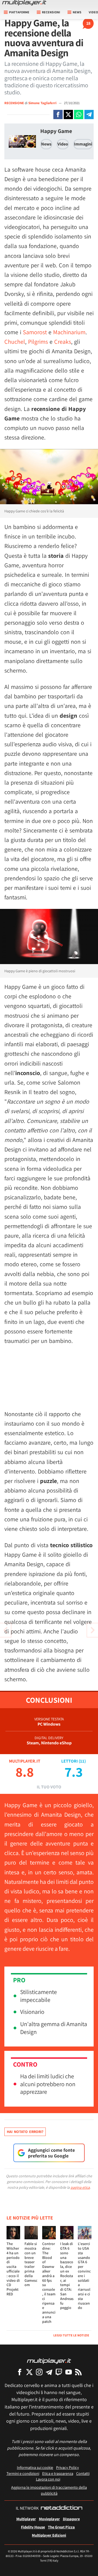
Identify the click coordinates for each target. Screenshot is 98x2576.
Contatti (83, 2473)
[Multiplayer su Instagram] (39, 2372)
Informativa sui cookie (35, 2467)
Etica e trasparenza (58, 2473)
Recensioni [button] (51, 12)
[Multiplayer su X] (29, 2372)
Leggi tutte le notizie (71, 2335)
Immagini (83, 144)
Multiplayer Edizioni (49, 2535)
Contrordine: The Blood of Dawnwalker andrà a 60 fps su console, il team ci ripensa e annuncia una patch (49, 2283)
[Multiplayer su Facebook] (20, 2372)
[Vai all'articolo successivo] (5, 1630)
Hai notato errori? (25, 2132)
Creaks (63, 342)
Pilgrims (38, 342)
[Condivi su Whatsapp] (79, 114)
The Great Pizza (61, 2527)
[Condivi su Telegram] (89, 114)
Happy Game (56, 131)
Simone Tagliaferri (43, 103)
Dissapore (71, 2519)
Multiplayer (26, 2519)
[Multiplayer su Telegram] (49, 2372)
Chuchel (15, 342)
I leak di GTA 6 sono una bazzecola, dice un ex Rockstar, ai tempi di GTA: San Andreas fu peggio (67, 2276)
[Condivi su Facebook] (58, 114)
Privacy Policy (68, 2467)
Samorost (35, 332)
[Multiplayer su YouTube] (69, 2372)
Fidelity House (33, 2527)
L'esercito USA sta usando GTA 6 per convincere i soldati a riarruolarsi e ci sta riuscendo (84, 2276)
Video (63, 144)
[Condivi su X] (68, 114)
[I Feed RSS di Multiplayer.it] (78, 2372)
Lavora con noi (48, 2479)
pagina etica (80, 2187)
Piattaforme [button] (19, 12)
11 (82, 1761)
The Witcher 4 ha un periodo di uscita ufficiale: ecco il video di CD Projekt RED (13, 2269)
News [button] (77, 12)
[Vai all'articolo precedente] (93, 1630)
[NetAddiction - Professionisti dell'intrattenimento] (62, 2508)
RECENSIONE (14, 103)
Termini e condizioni (23, 2473)
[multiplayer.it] (49, 2361)
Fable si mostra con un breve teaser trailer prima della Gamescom (31, 2264)
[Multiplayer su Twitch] (59, 2372)
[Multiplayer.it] (24, 3)
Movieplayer (49, 2519)
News (46, 144)
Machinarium (69, 332)
